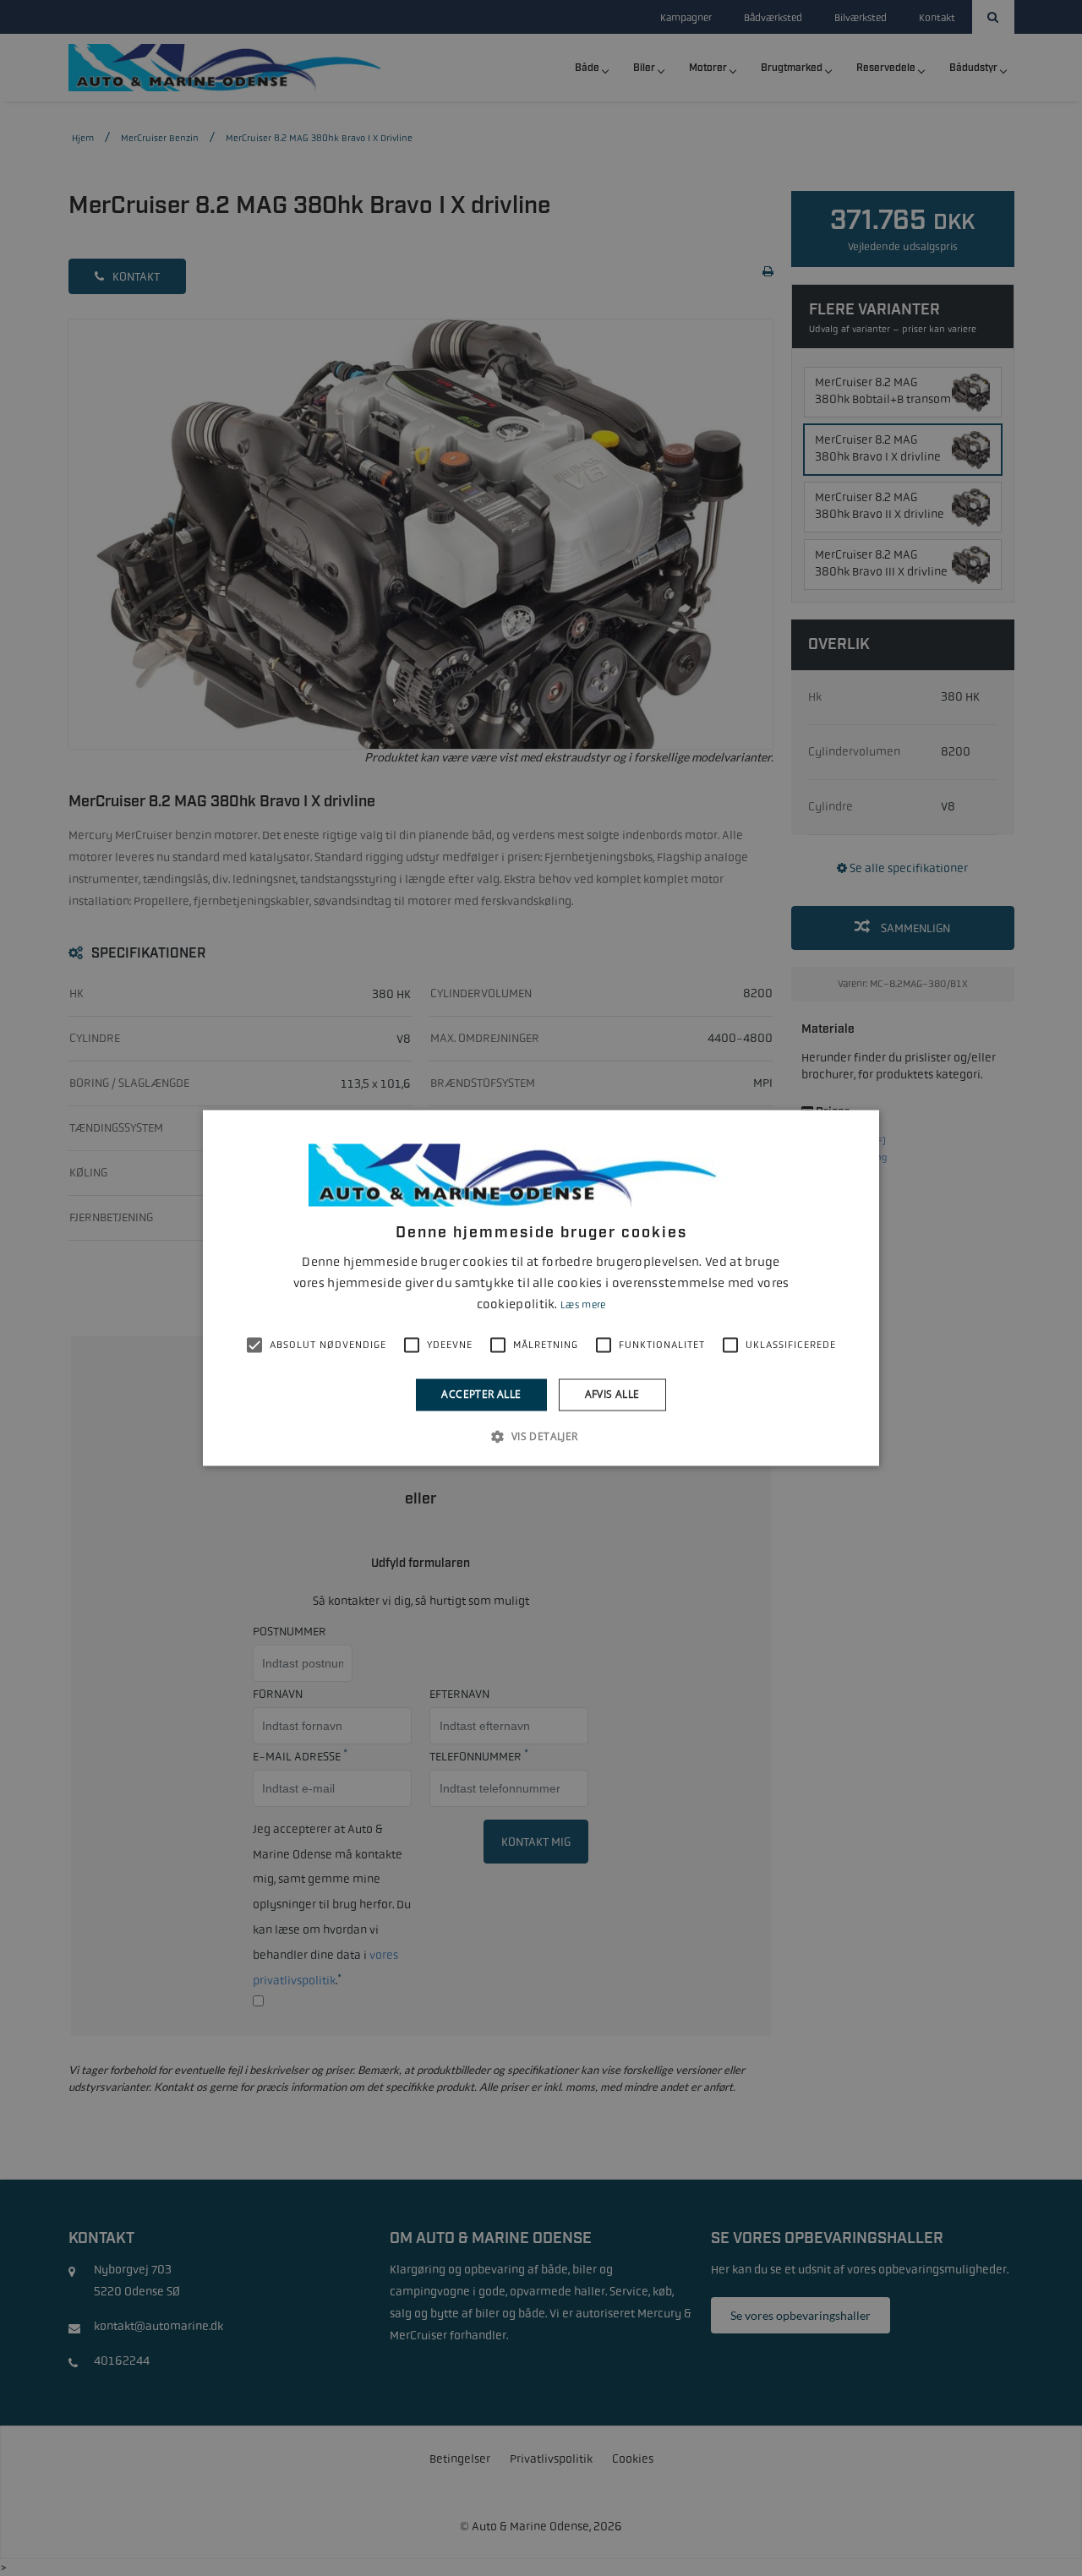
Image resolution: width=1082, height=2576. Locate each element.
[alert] (541, 1288)
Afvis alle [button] (612, 1394)
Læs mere (583, 1305)
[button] (541, 1437)
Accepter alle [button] (481, 1394)
